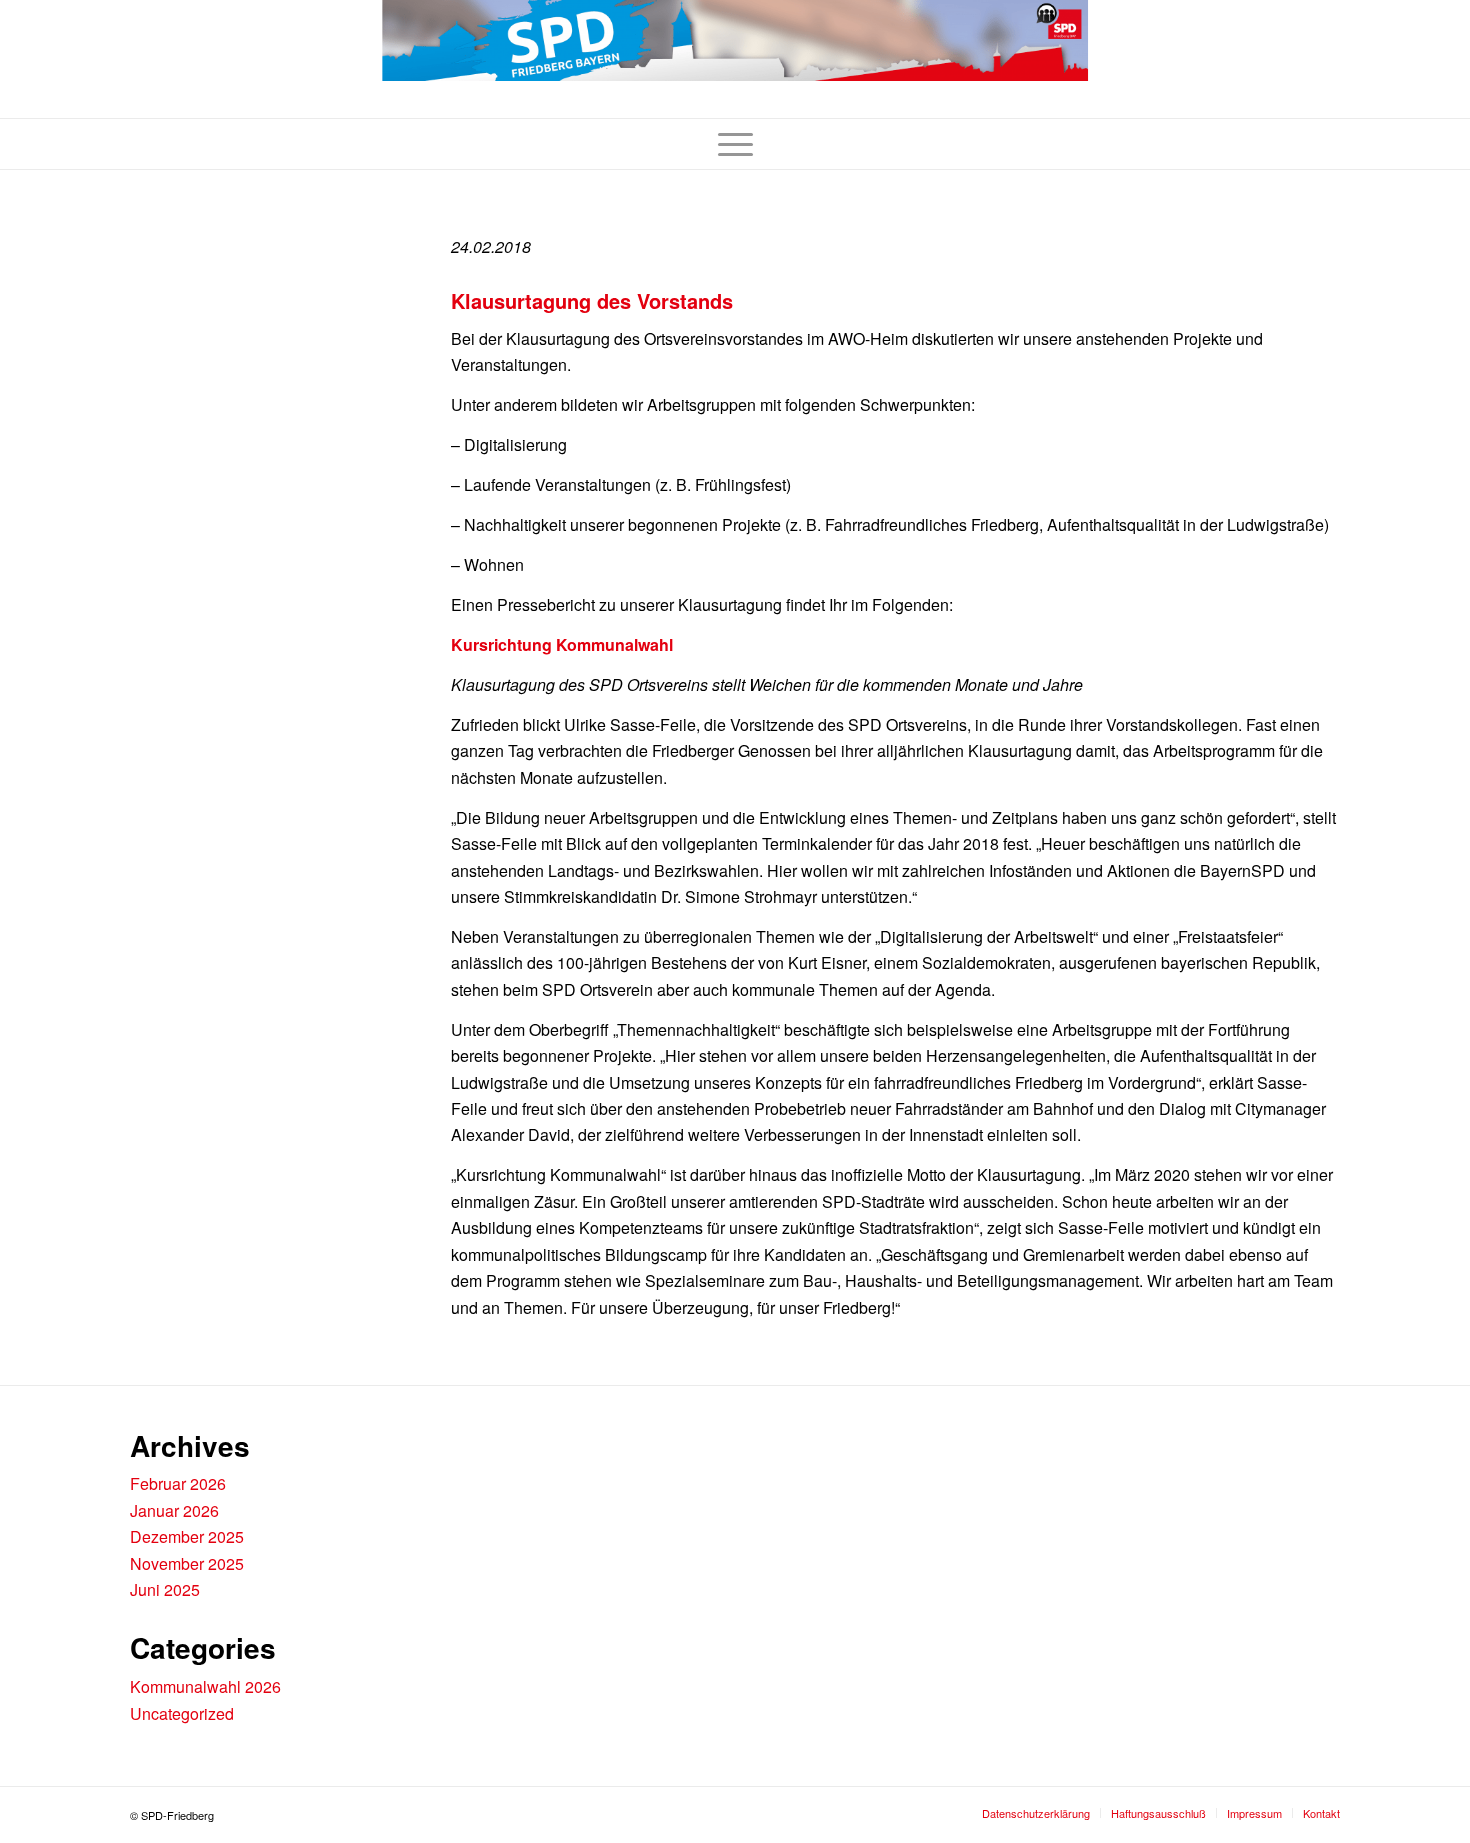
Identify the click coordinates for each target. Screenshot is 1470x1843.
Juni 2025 (165, 1589)
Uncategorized (182, 1713)
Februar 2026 (178, 1483)
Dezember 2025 (187, 1536)
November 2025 (187, 1563)
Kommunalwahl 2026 (205, 1686)
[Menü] (735, 144)
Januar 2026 (174, 1510)
